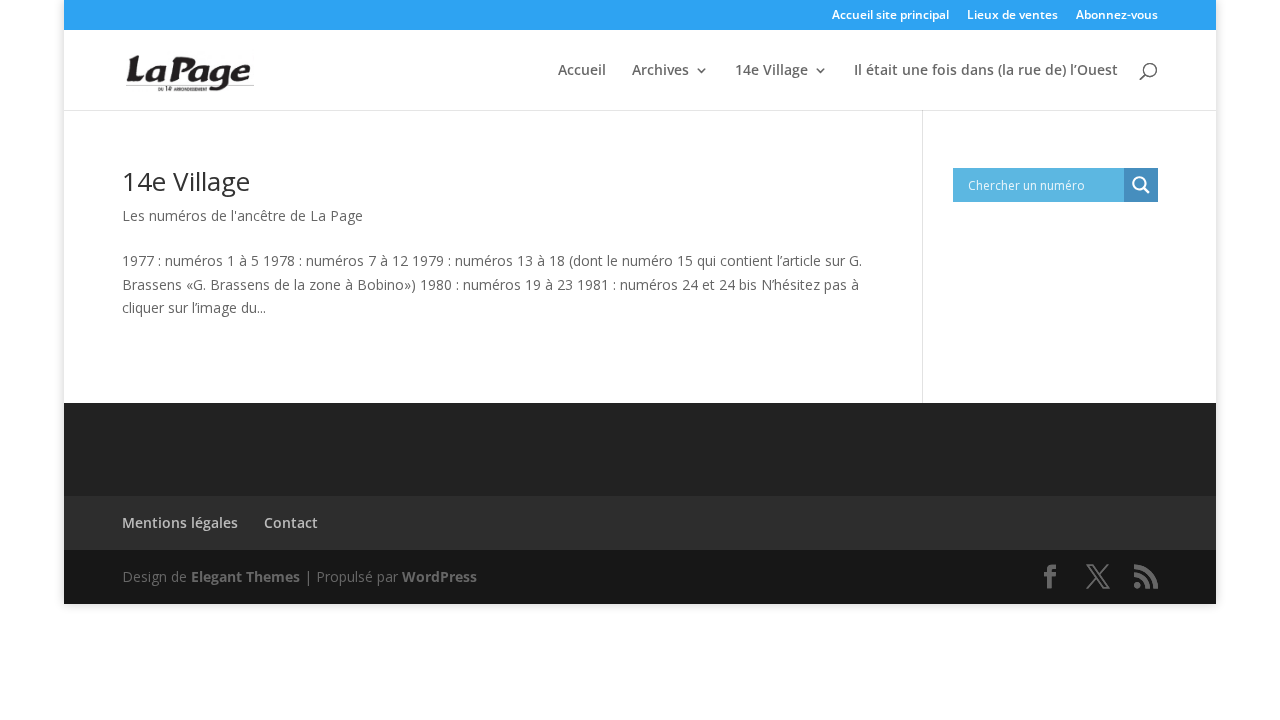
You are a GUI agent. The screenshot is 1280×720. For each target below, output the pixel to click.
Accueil (582, 71)
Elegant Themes (245, 576)
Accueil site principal (890, 16)
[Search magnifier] (1141, 185)
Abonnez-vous (1117, 16)
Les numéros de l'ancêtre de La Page (242, 215)
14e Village (771, 71)
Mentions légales (180, 522)
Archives (660, 71)
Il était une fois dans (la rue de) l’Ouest (986, 71)
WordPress (439, 576)
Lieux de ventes (1012, 16)
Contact (291, 522)
